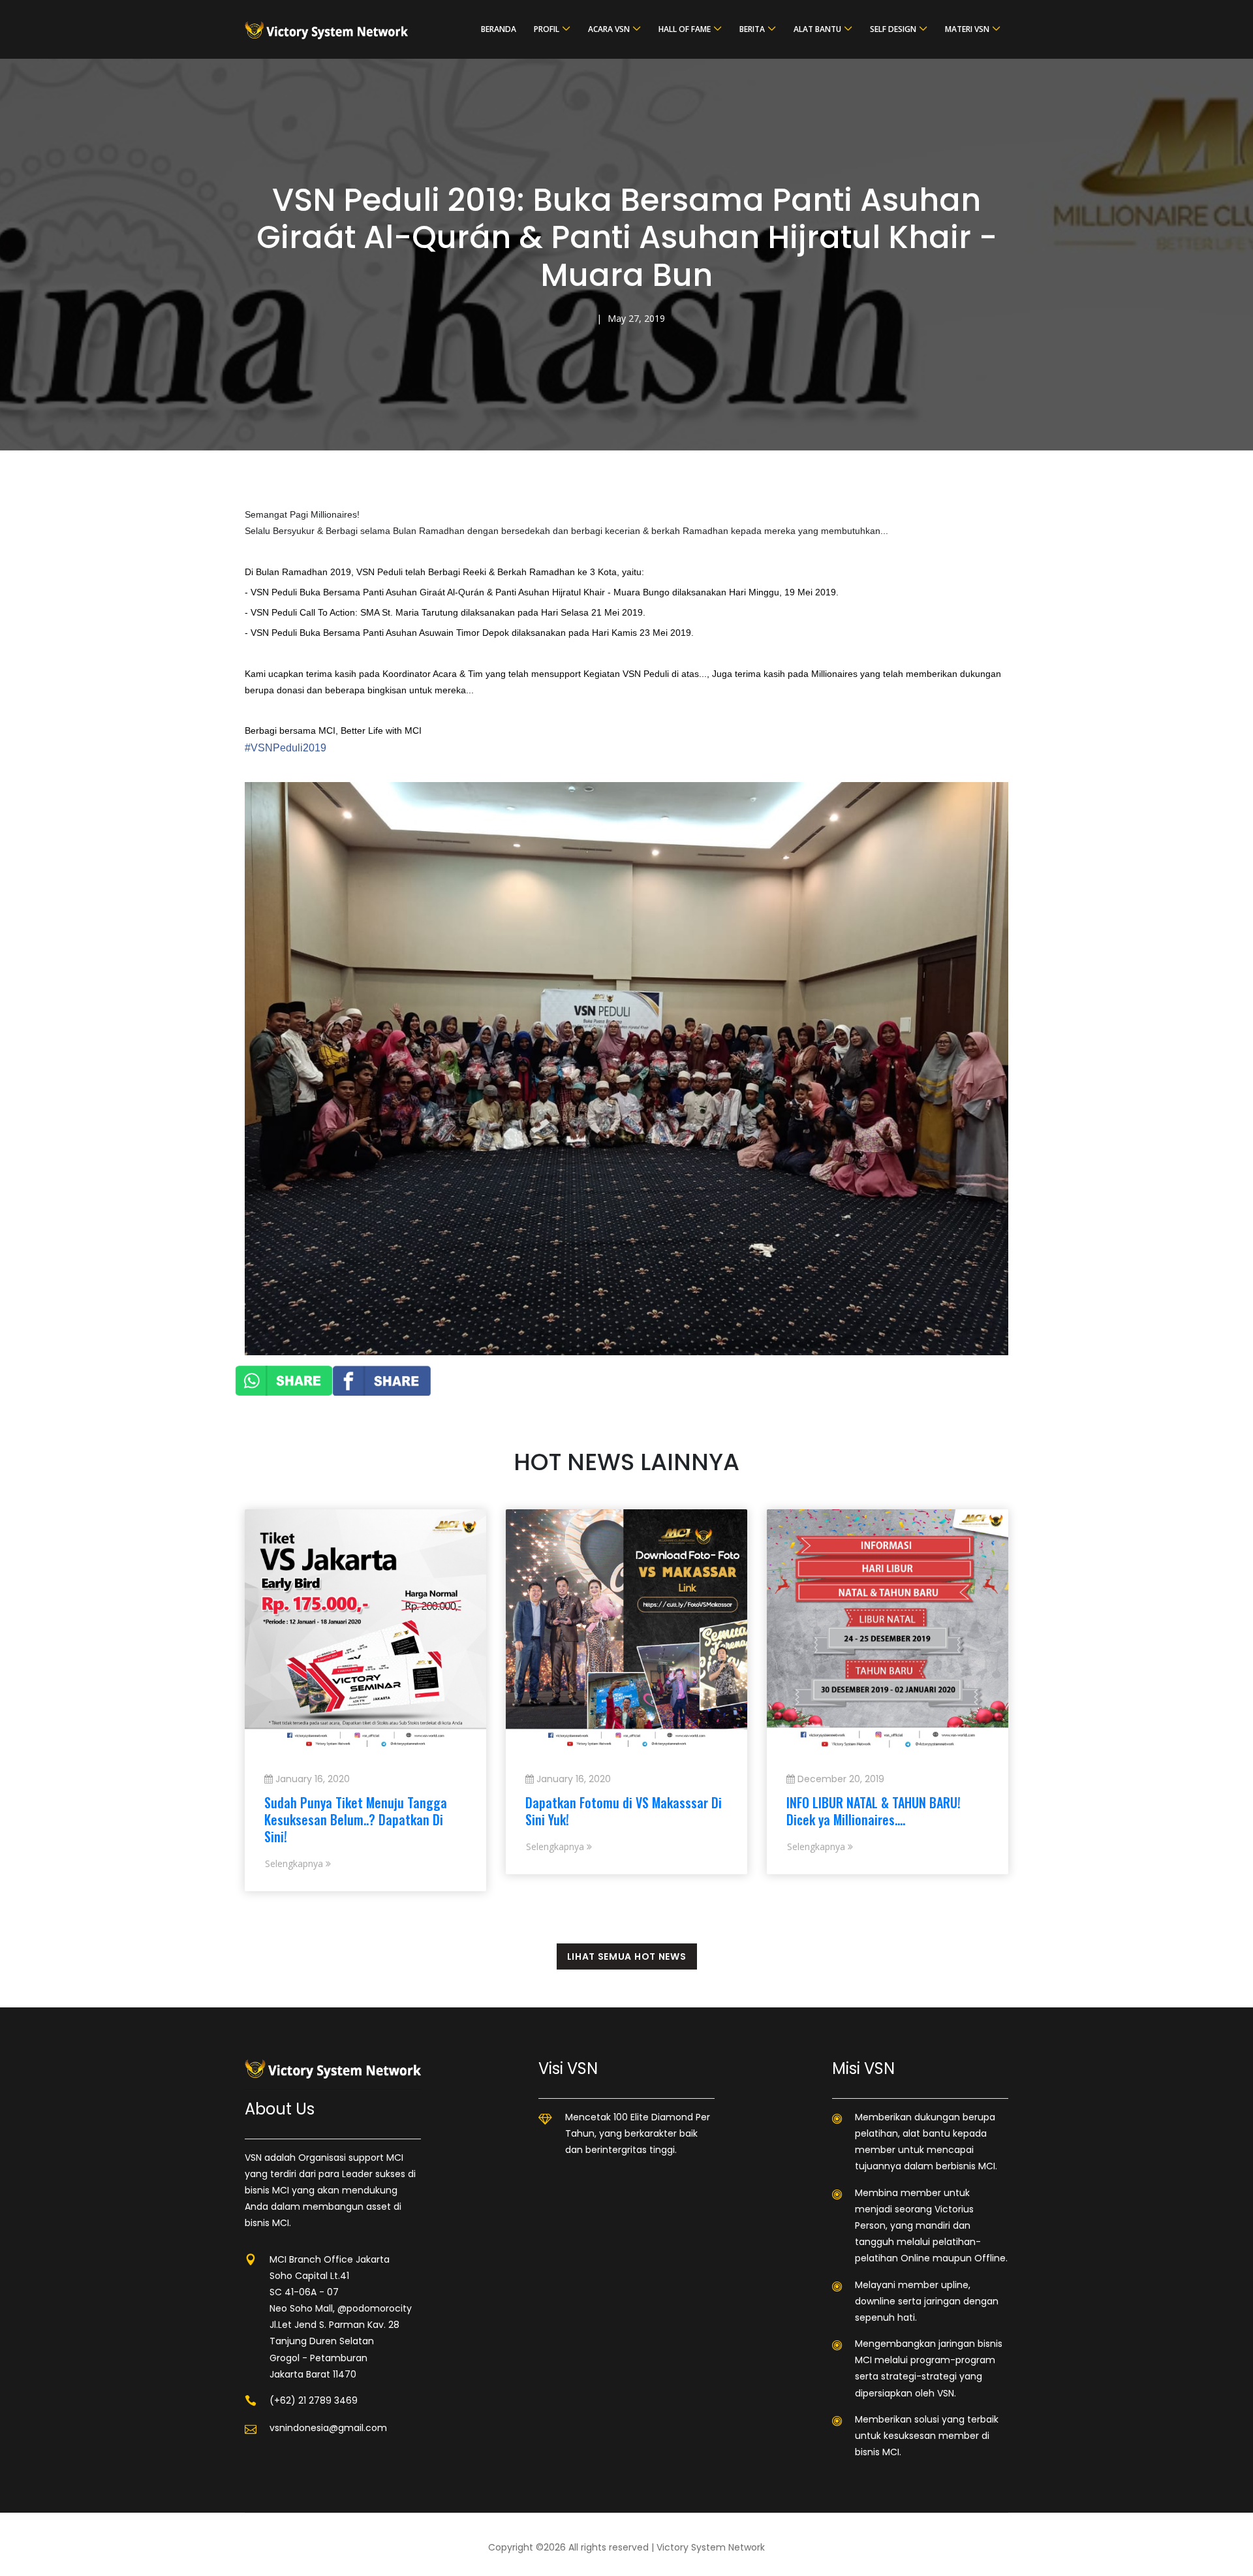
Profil (547, 29)
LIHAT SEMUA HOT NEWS (627, 1956)
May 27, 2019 (636, 318)
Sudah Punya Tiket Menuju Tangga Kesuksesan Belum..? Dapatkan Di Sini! (356, 1819)
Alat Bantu (817, 29)
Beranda (499, 29)
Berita (752, 29)
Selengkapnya (295, 1863)
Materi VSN (967, 29)
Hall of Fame (685, 29)
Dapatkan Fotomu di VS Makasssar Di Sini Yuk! (624, 1811)
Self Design (893, 29)
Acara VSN (609, 29)
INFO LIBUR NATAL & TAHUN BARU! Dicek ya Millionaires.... (874, 1811)
